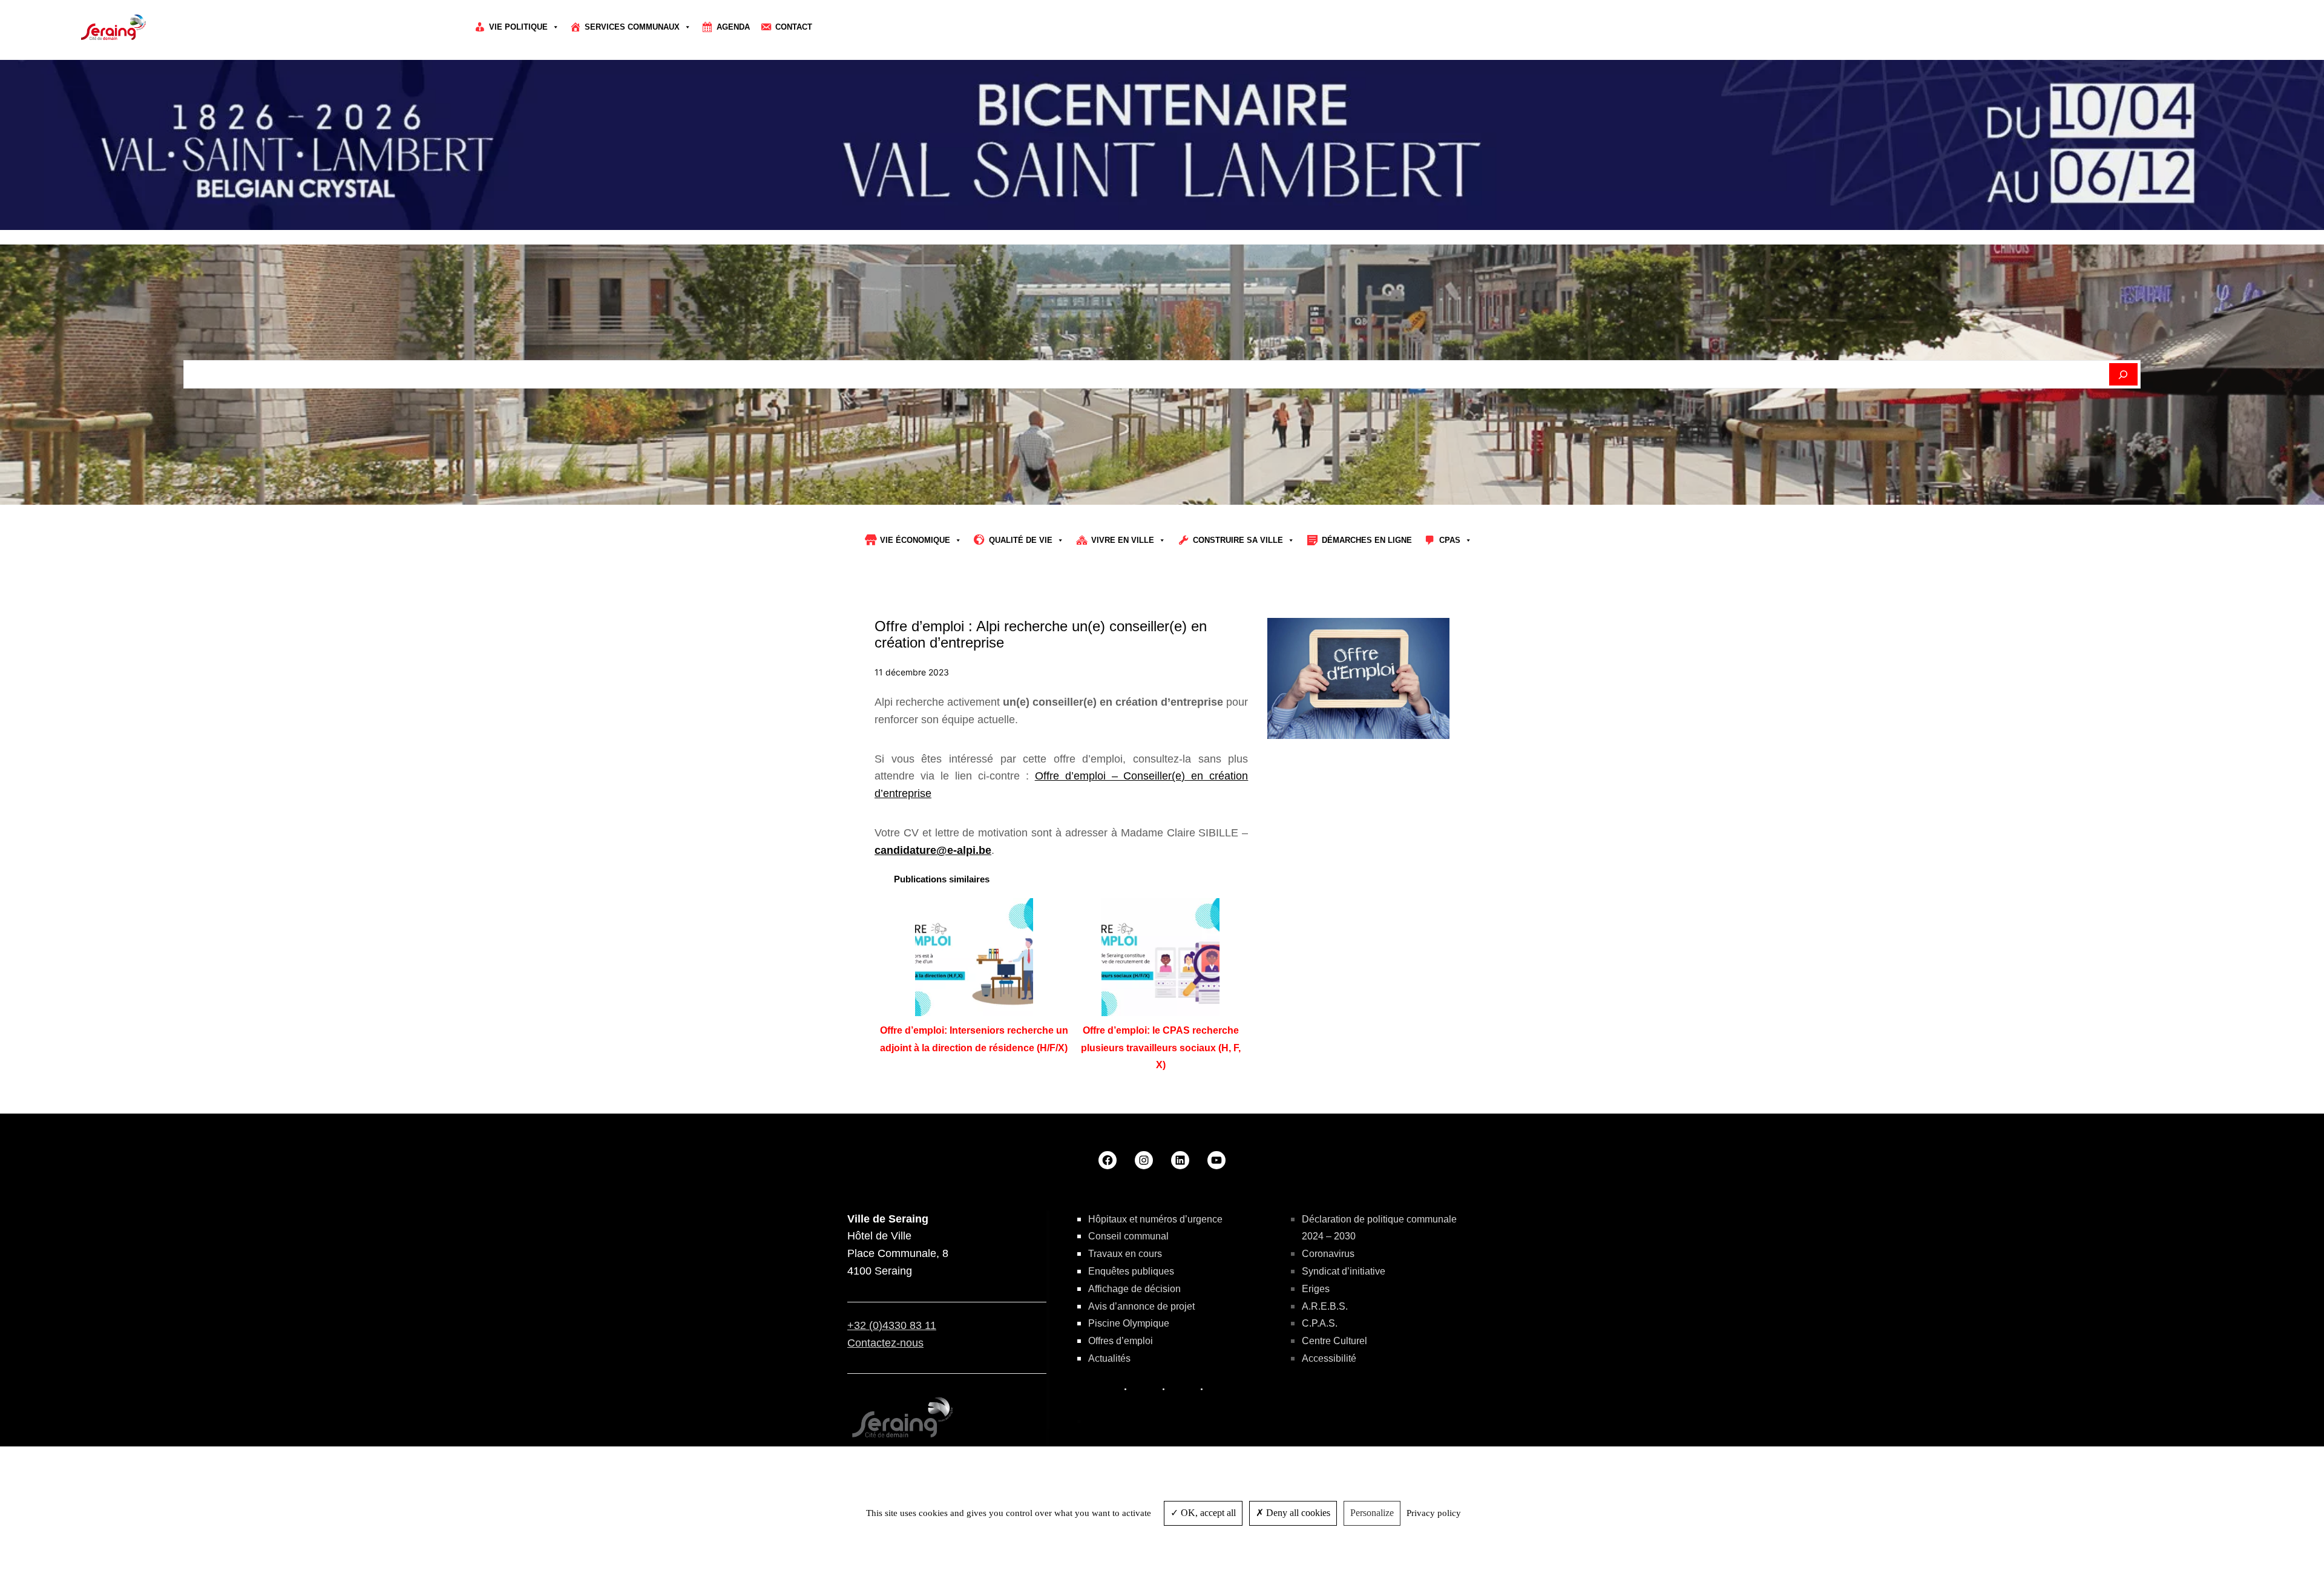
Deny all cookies (1297, 1513)
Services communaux (632, 27)
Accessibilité (1329, 1358)
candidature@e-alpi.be (933, 850)
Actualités (1109, 1358)
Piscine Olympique (1129, 1323)
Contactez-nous (885, 1343)
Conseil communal (1128, 1236)
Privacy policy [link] (1434, 1513)
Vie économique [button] (915, 540)
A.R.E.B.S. (1325, 1306)
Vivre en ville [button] (1123, 540)
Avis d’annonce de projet (1141, 1306)
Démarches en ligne (1367, 540)
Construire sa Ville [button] (1238, 540)
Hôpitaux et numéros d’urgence (1155, 1219)
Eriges (1316, 1289)
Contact (794, 27)
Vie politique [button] (518, 27)
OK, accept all (1207, 1513)
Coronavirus (1328, 1254)
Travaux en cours (1125, 1254)
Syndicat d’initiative (1344, 1271)
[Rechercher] (2123, 375)
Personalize (1372, 1513)
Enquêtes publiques (1131, 1271)
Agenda (733, 27)
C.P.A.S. (1320, 1323)
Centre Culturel (1334, 1341)
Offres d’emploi (1121, 1341)
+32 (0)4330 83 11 (892, 1325)
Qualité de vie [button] (1021, 540)
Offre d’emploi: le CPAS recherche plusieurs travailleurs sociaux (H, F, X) (1161, 1048)
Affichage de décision (1134, 1289)
